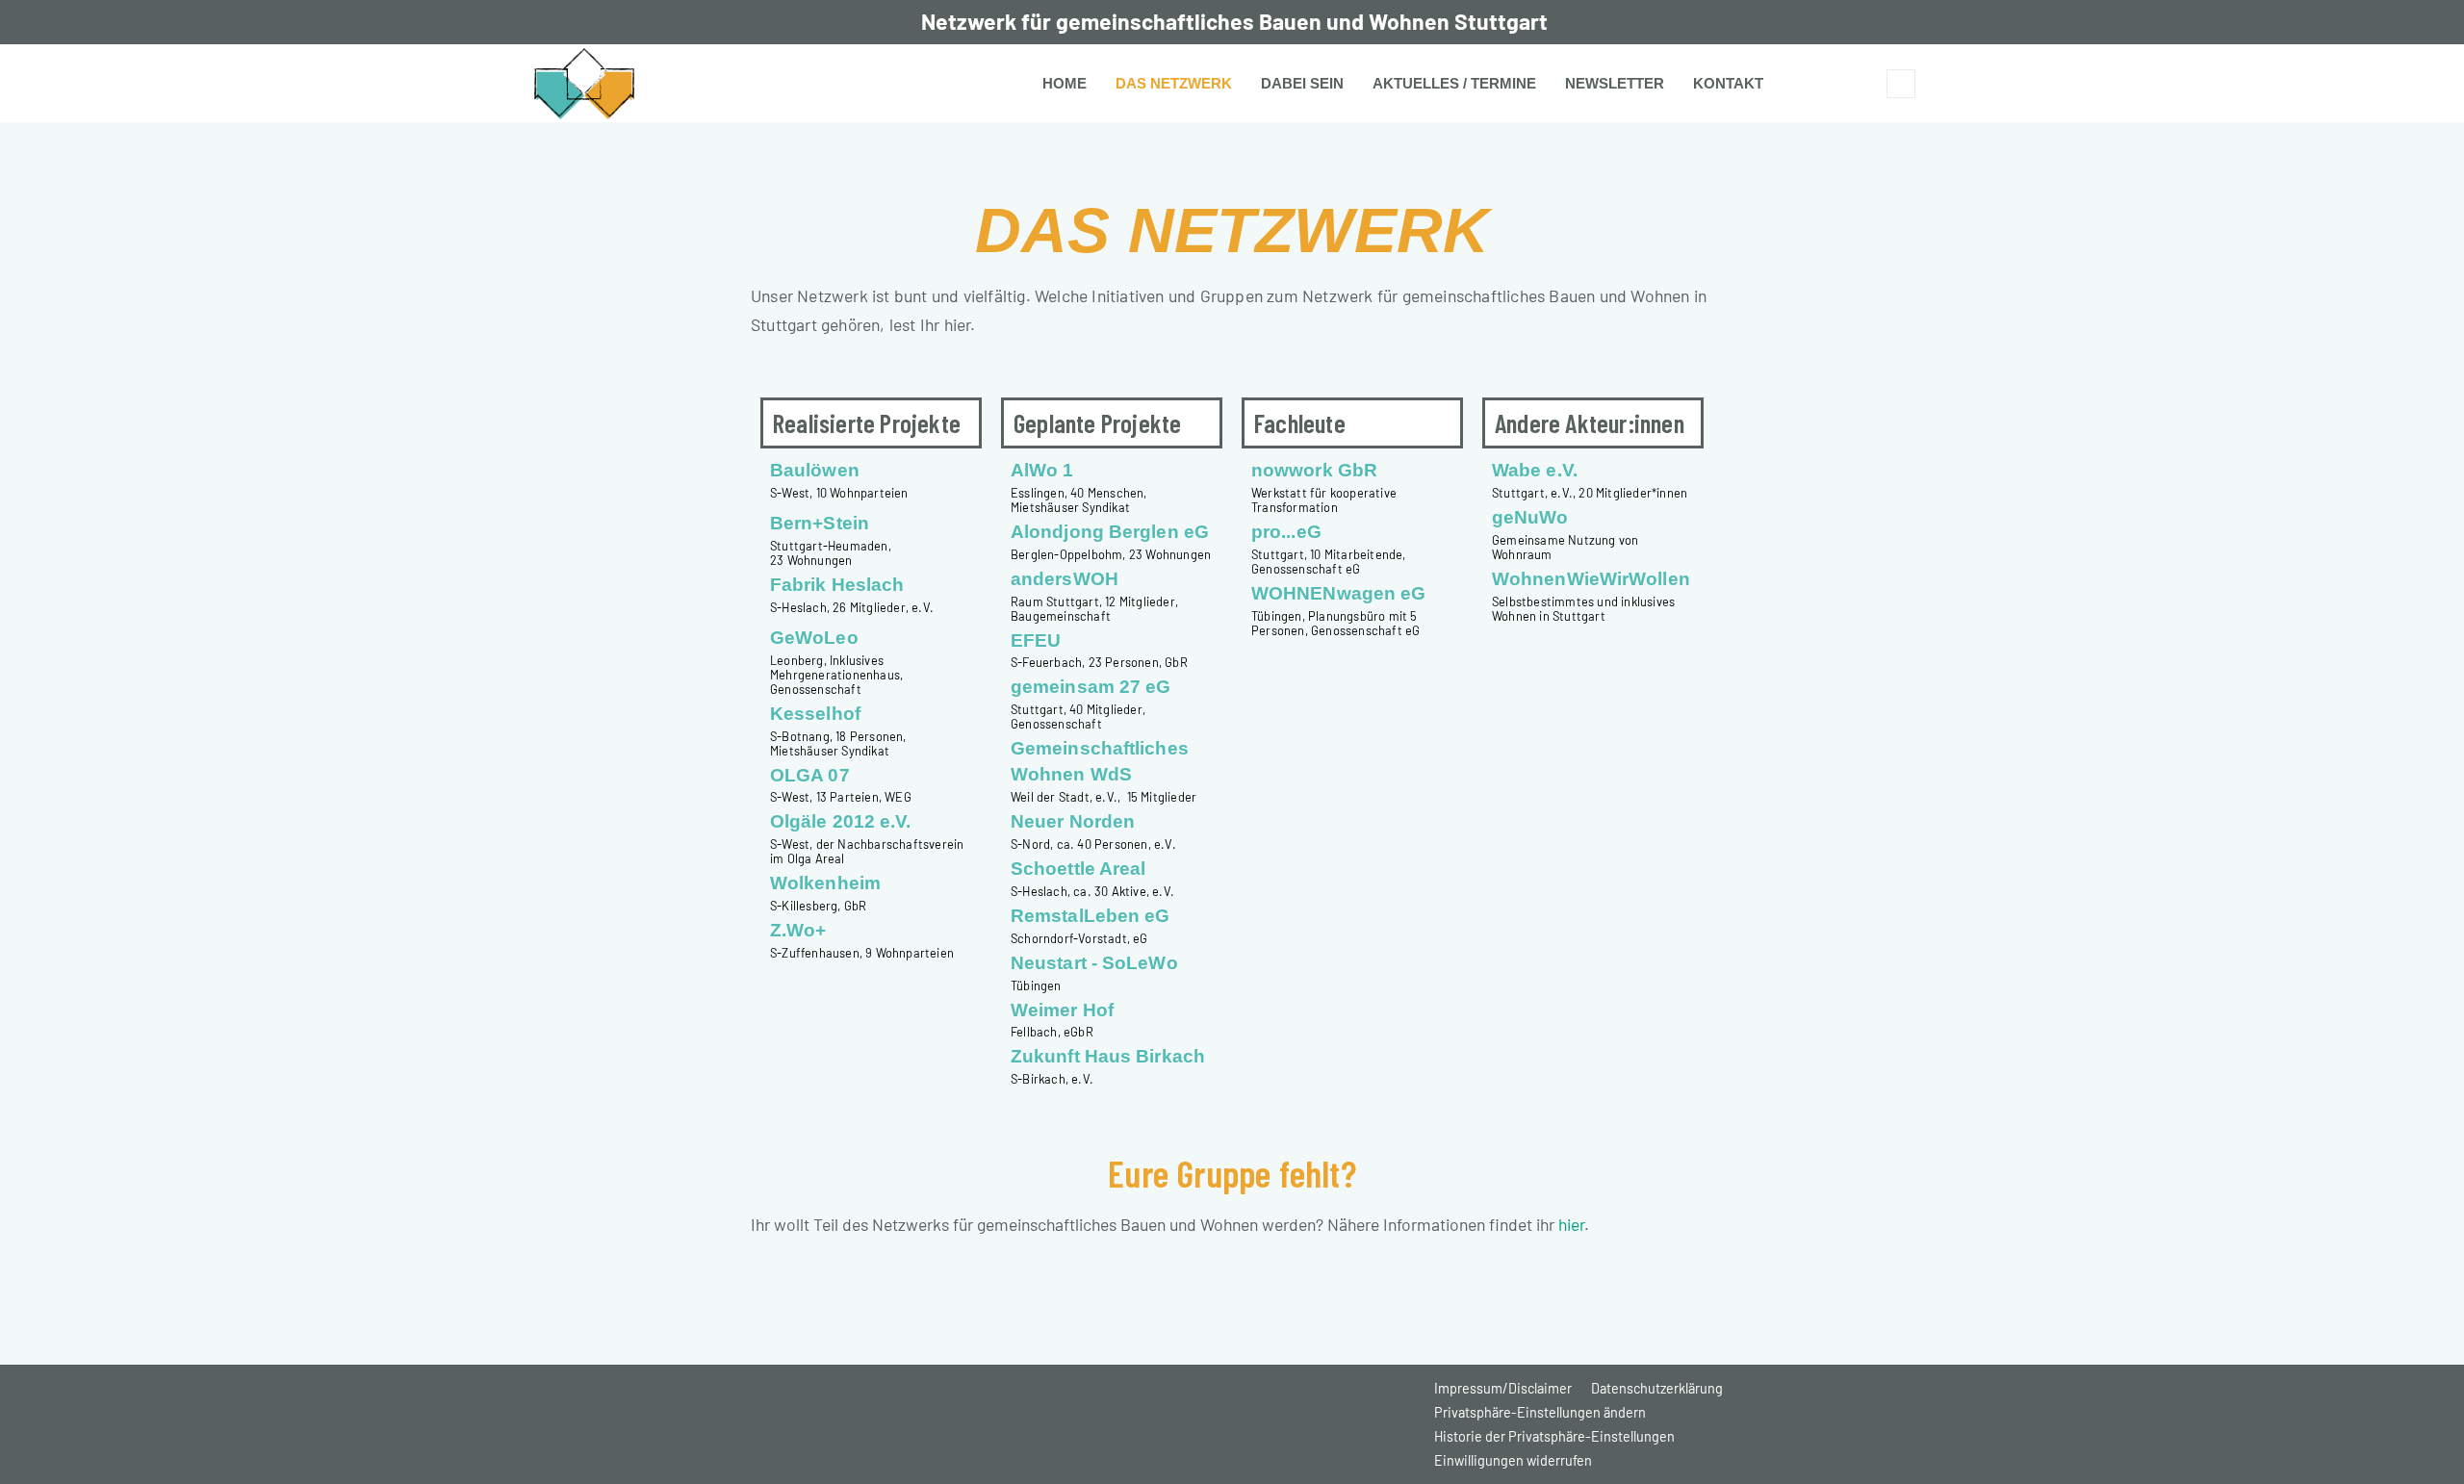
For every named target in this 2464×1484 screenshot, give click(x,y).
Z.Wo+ (798, 930)
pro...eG (1286, 532)
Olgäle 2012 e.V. (841, 821)
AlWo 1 (1042, 470)
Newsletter (1615, 83)
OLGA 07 (810, 775)
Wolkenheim (825, 883)
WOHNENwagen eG (1338, 593)
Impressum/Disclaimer (1503, 1388)
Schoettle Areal (1078, 869)
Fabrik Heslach (837, 585)
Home (1065, 83)
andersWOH (1065, 579)
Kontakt (1728, 83)
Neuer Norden (1073, 821)
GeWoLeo (814, 638)
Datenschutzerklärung (1657, 1388)
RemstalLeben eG (1091, 916)
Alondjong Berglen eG (1110, 532)
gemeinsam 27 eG (1091, 687)
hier (1571, 1224)
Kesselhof (815, 714)
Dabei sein (1302, 83)
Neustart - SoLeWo (1094, 963)
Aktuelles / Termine (1454, 83)
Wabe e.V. (1535, 470)
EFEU (1036, 640)
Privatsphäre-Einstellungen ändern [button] (1540, 1412)
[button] (1901, 84)
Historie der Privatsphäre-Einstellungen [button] (1554, 1436)
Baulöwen (815, 470)
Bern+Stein (820, 523)
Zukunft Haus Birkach (1108, 1056)
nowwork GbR (1314, 470)
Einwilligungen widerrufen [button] (1513, 1460)
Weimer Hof (1062, 1010)
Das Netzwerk (1174, 83)
